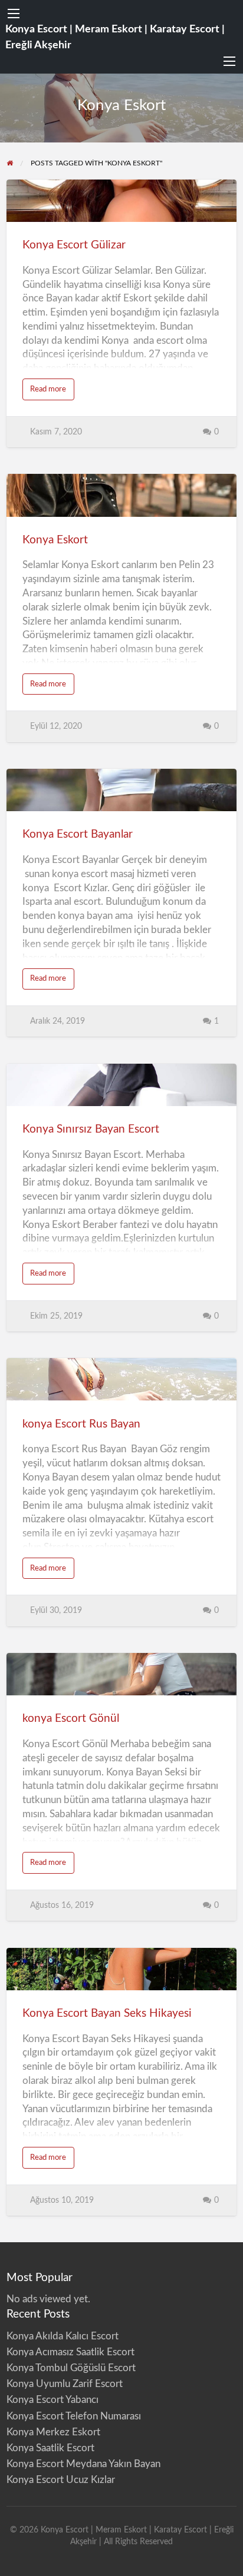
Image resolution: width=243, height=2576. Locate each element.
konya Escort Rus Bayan (81, 1424)
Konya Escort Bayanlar (78, 834)
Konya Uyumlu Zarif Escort (65, 2384)
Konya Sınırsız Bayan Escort (91, 1129)
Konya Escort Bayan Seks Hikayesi (107, 2014)
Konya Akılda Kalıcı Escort (63, 2336)
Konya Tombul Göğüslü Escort (71, 2368)
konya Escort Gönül (71, 1719)
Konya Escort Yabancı (52, 2400)
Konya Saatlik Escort (50, 2448)
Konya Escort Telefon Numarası (74, 2416)
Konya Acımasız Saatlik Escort (70, 2352)
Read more (52, 392)
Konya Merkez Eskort (53, 2432)
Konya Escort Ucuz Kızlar (61, 2480)
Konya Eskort (55, 540)
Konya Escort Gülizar (74, 245)
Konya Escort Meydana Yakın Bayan (83, 2464)
